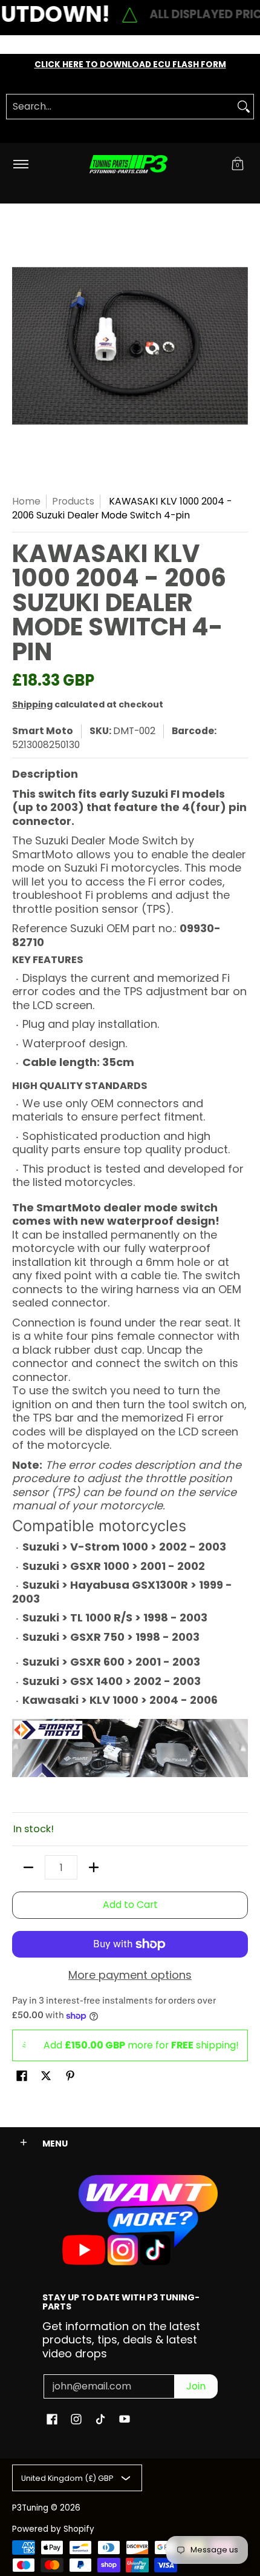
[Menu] (20, 164)
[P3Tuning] (128, 164)
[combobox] (120, 107)
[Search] (244, 107)
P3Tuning (30, 2508)
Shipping (32, 704)
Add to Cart (130, 1905)
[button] (238, 164)
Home (26, 501)
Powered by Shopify (53, 2529)
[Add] (94, 1867)
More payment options (130, 1975)
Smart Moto (43, 731)
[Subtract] (28, 1867)
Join (196, 2386)
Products (73, 501)
